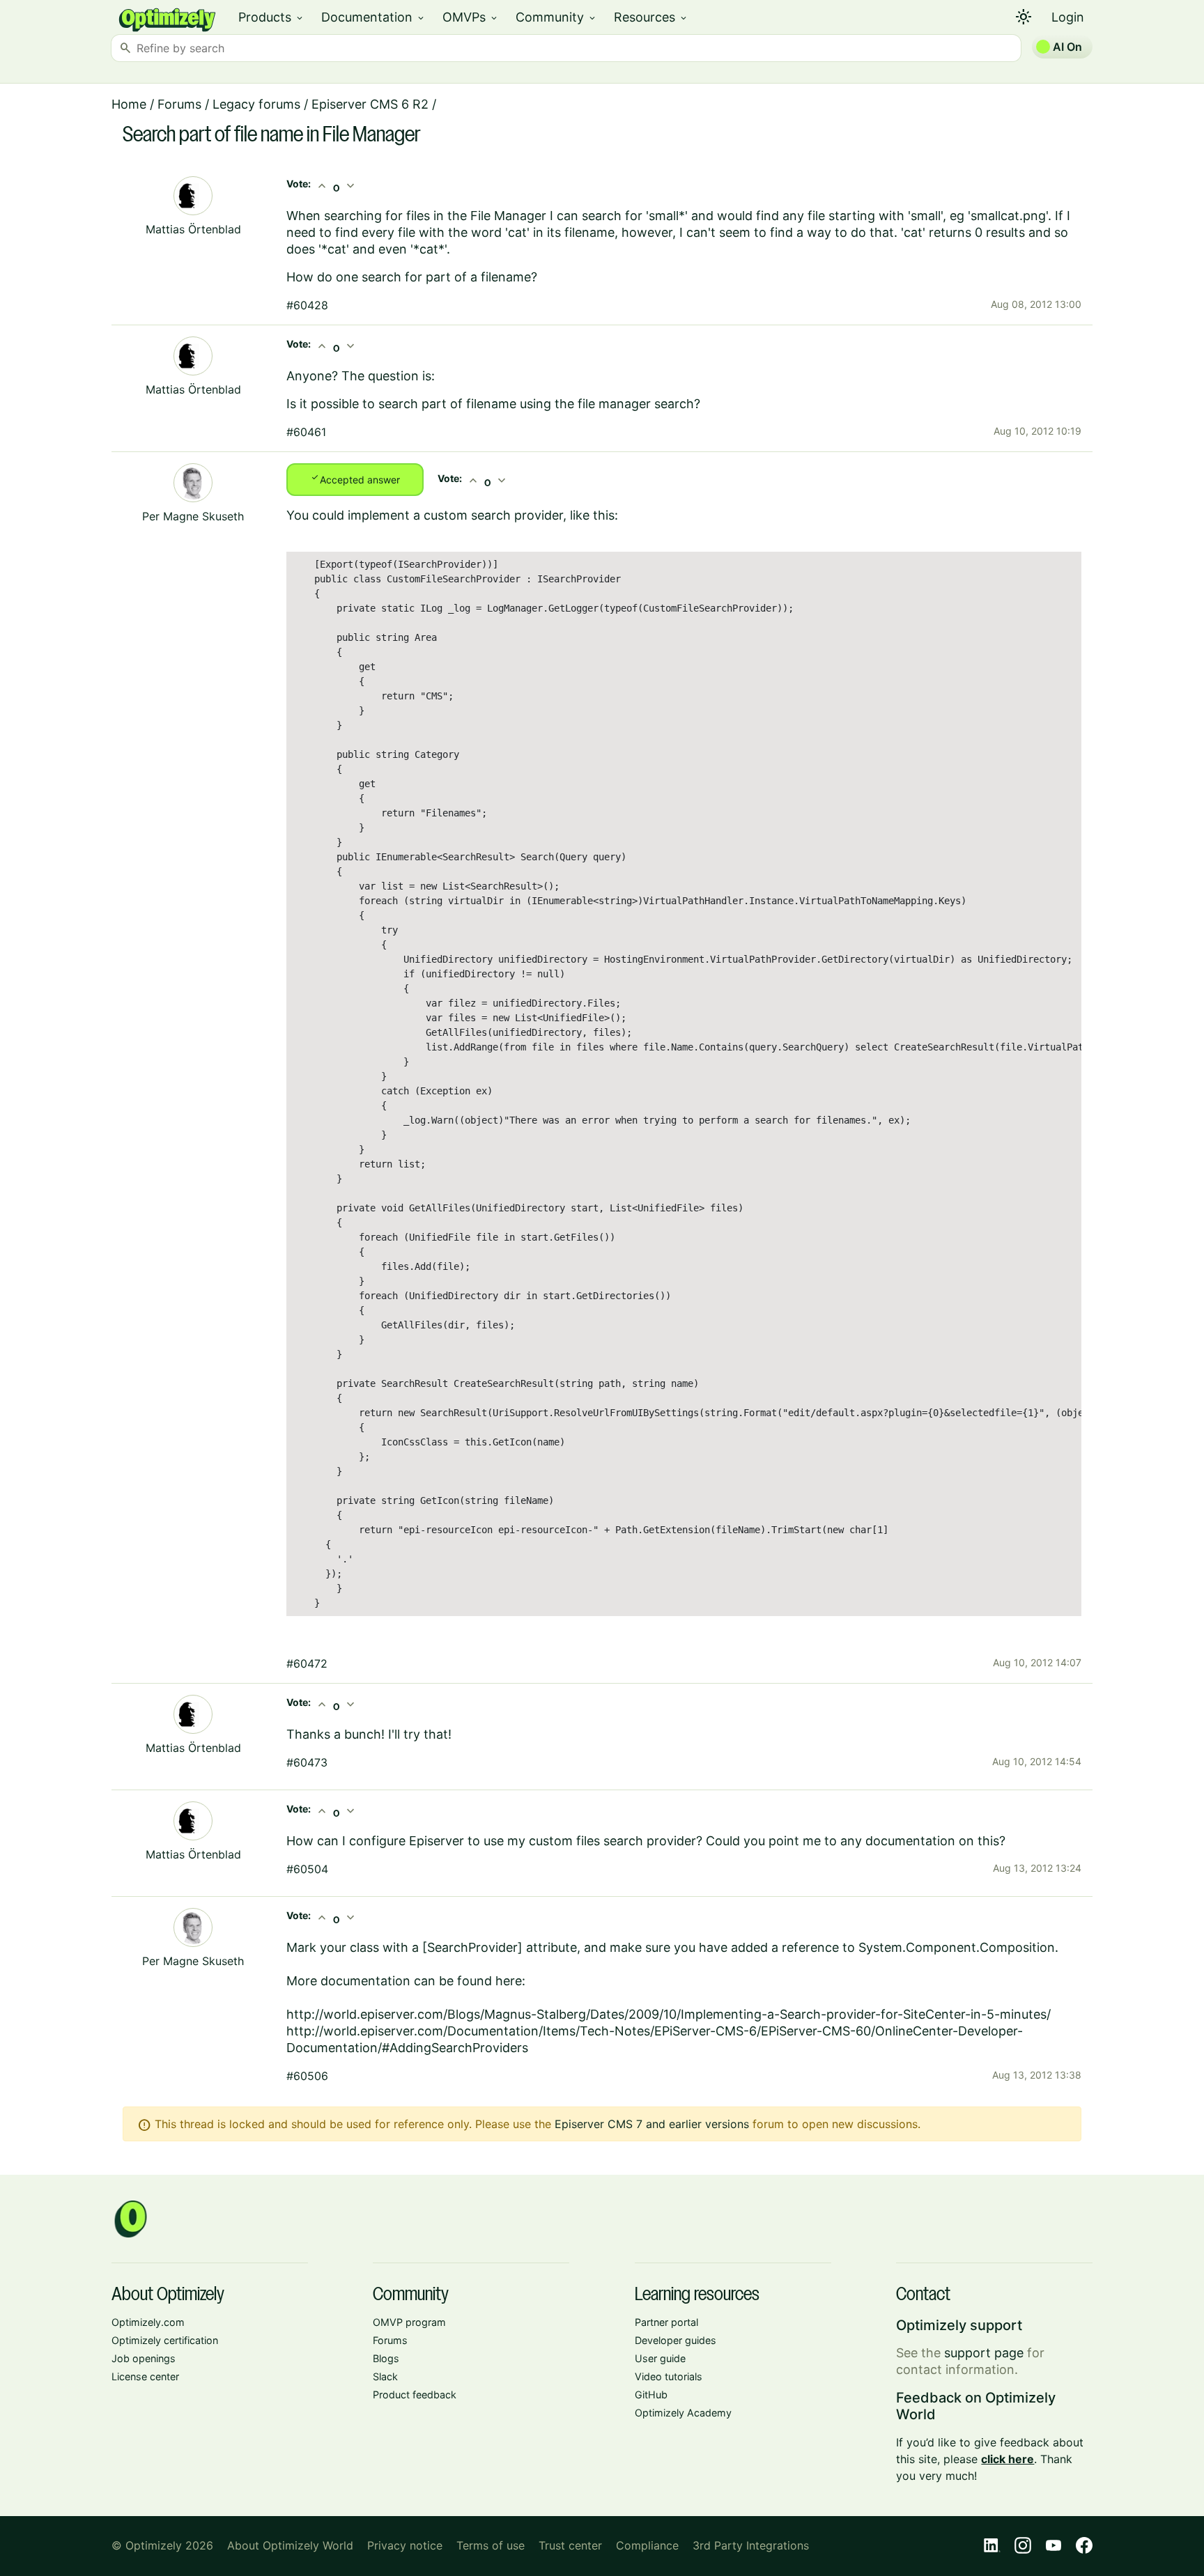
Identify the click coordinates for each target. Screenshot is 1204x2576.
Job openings (144, 2358)
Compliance (647, 2545)
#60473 (307, 1762)
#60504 (307, 1869)
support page (984, 2353)
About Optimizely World (290, 2545)
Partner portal (666, 2322)
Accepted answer (355, 479)
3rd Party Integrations (751, 2545)
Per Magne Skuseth (193, 516)
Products (271, 17)
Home (129, 104)
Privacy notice (405, 2545)
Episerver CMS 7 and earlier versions (652, 2124)
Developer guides (676, 2340)
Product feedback (415, 2395)
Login (1068, 17)
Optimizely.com (148, 2322)
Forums (179, 104)
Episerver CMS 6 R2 (370, 104)
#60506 (307, 2076)
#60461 (306, 432)
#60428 (307, 305)
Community (556, 17)
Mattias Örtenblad (193, 229)
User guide (660, 2358)
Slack (385, 2376)
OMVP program (409, 2322)
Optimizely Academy (683, 2413)
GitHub (651, 2395)
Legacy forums (256, 104)
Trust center (570, 2545)
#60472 (307, 1663)
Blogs (386, 2358)
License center (145, 2376)
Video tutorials (669, 2376)
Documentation (373, 17)
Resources (651, 17)
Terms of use (491, 2545)
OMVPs (471, 17)
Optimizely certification (165, 2340)
